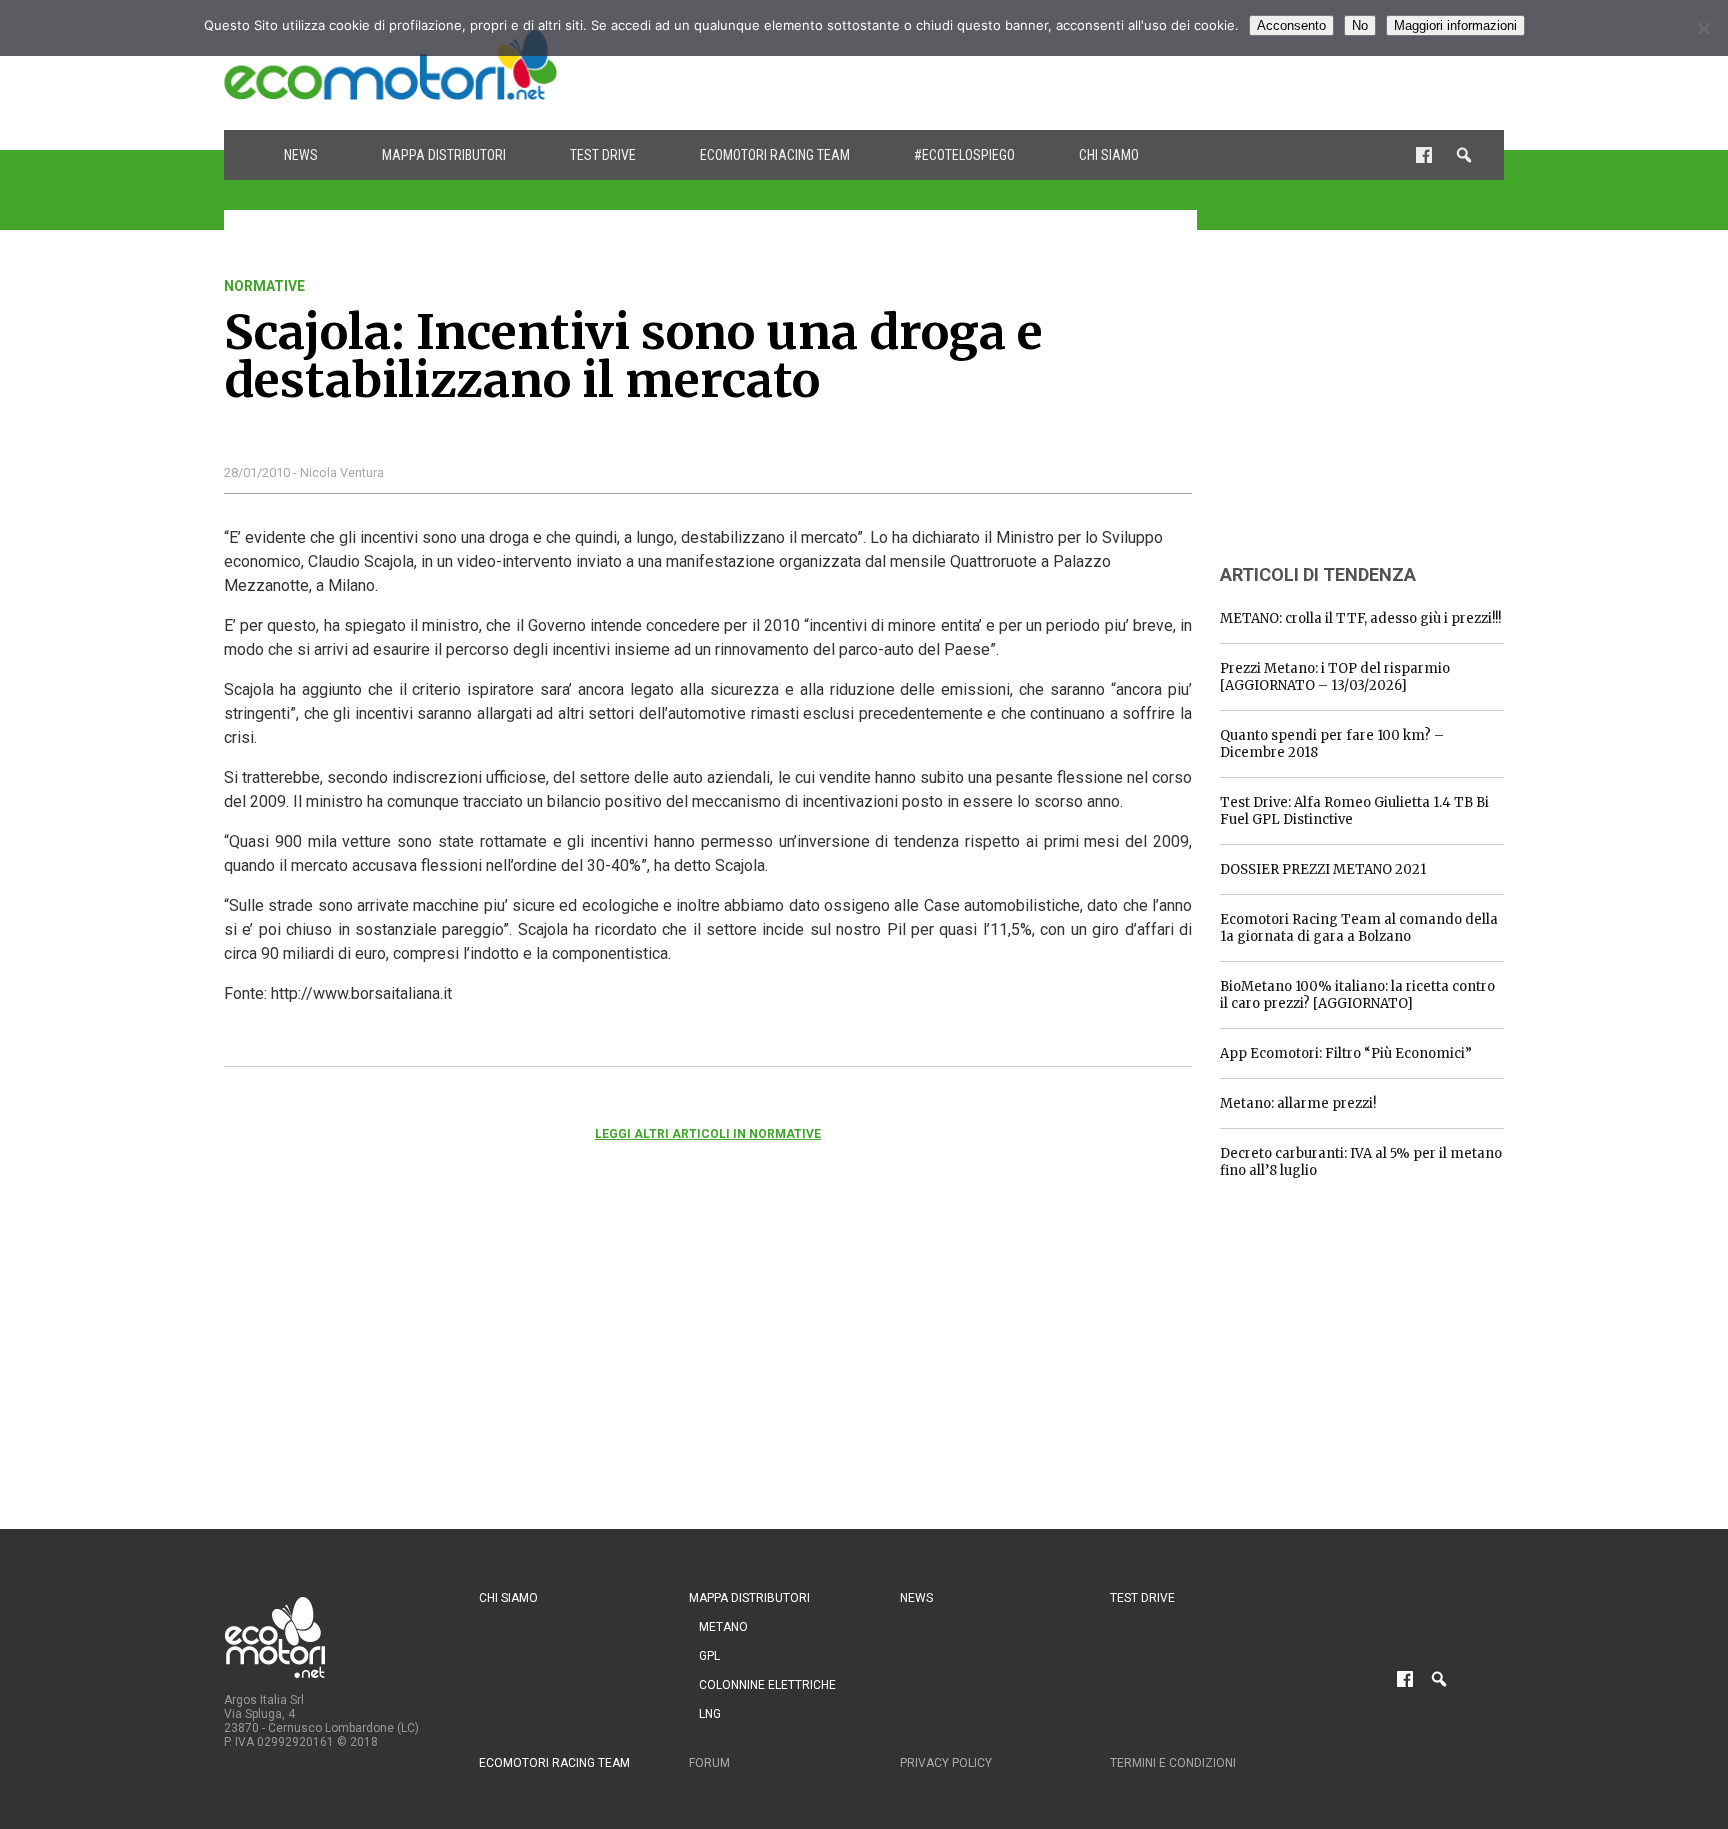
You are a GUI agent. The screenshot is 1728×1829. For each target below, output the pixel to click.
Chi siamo (1109, 155)
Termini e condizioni (1173, 1763)
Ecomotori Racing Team (775, 155)
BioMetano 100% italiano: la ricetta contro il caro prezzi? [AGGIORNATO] (1357, 995)
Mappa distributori (444, 155)
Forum (709, 1763)
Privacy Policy (946, 1763)
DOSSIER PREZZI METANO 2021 (1323, 869)
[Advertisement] (1140, 65)
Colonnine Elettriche (767, 1685)
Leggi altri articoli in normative (708, 1134)
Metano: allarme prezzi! (1298, 1103)
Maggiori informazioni (1455, 25)
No (1360, 25)
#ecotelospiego (964, 155)
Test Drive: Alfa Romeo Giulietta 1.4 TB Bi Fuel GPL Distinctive (1354, 811)
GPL (709, 1656)
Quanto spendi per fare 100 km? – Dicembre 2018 (1332, 744)
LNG (710, 1714)
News (301, 155)
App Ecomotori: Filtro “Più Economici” (1346, 1053)
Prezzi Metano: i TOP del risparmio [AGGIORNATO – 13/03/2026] (1335, 677)
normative (264, 286)
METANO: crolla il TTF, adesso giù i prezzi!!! (1360, 618)
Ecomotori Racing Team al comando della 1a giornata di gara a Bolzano (1359, 928)
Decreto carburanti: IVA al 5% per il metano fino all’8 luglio (1361, 1162)
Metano (723, 1627)
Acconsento (1291, 25)
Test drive (603, 155)
